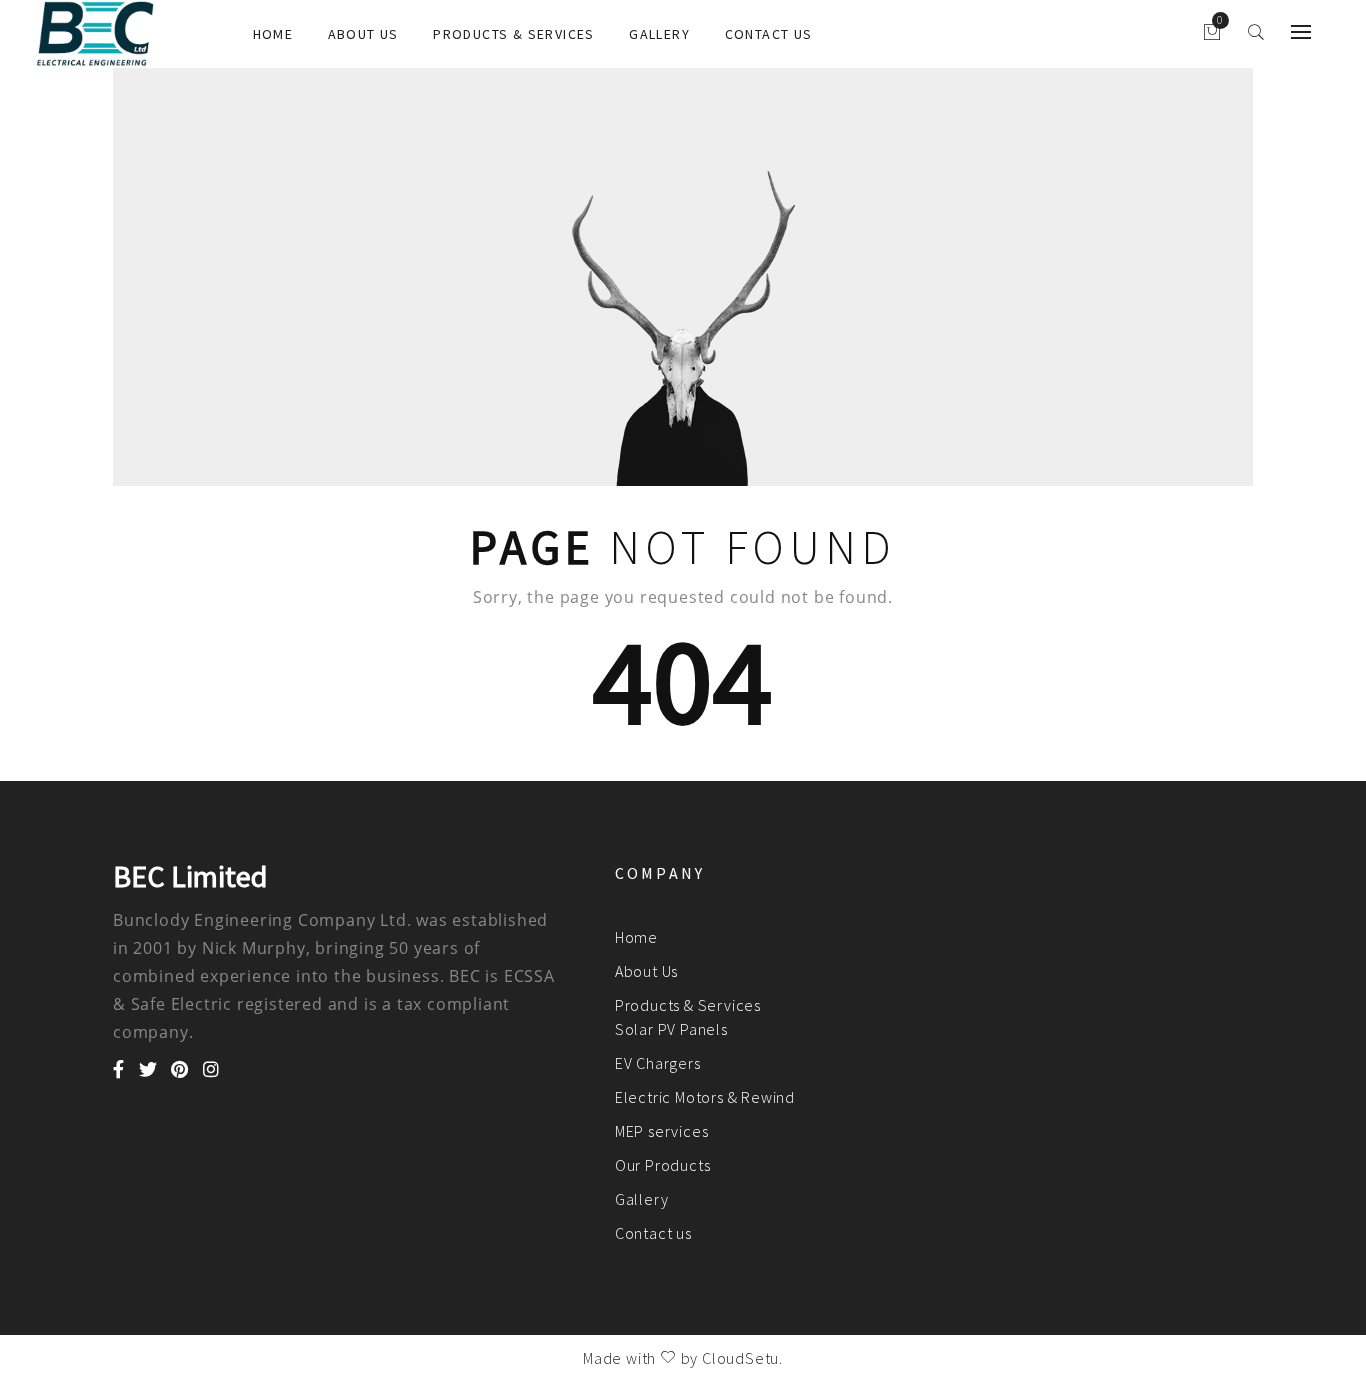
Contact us (769, 34)
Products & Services (514, 34)
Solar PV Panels (671, 1029)
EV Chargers (658, 1063)
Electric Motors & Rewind (705, 1097)
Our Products (663, 1165)
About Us (363, 34)
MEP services (662, 1131)
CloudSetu (740, 1358)
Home (273, 34)
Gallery (659, 34)
